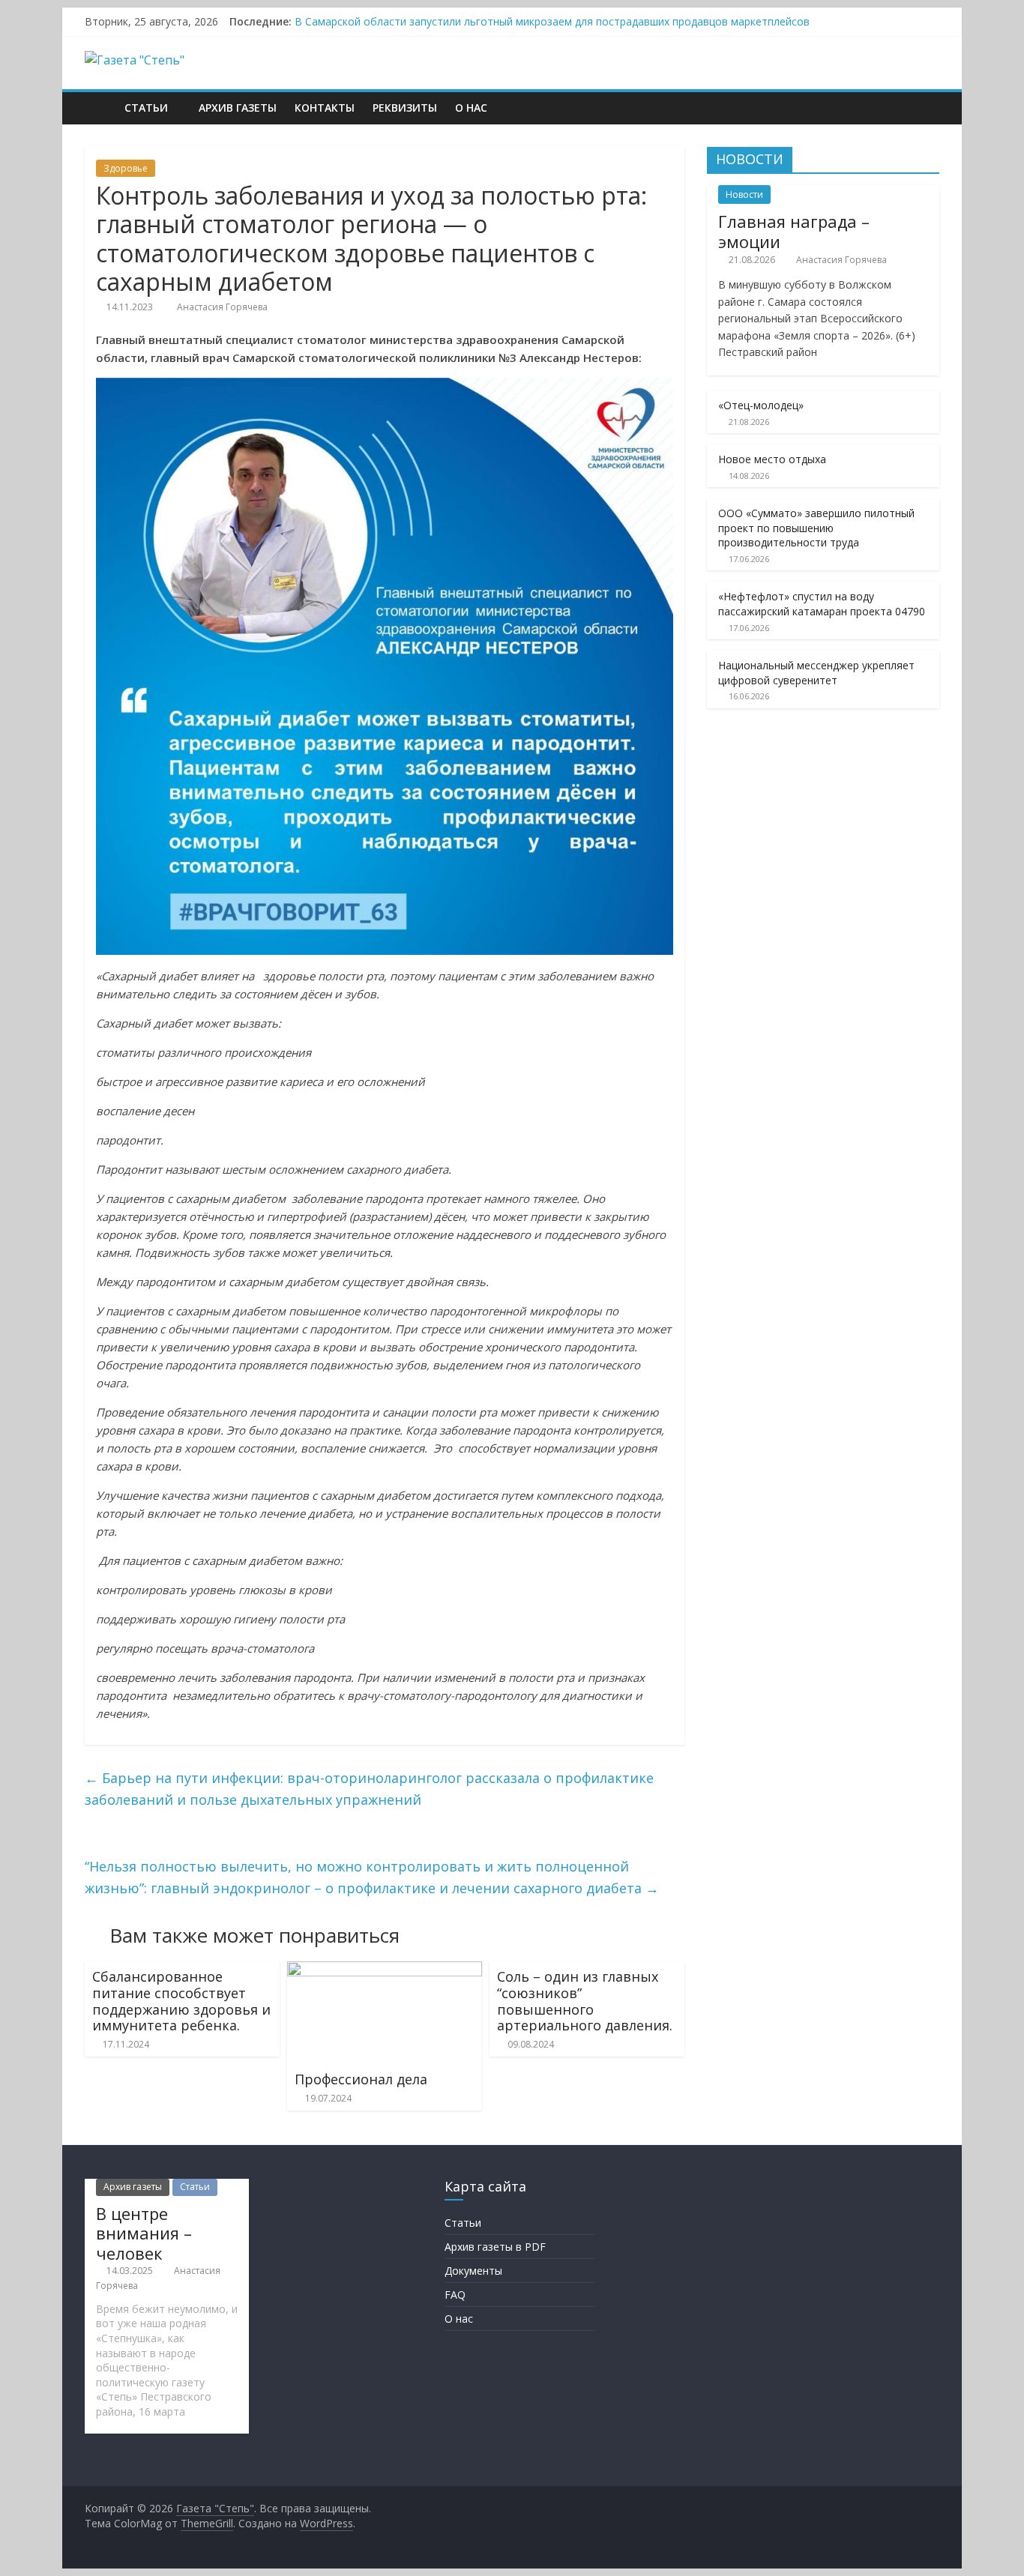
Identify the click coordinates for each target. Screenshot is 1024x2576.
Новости (744, 194)
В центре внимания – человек (144, 2233)
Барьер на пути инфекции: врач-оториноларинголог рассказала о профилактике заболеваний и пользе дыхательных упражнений (369, 1789)
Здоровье (126, 168)
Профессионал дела (361, 2079)
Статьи (146, 108)
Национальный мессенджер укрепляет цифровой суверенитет (816, 673)
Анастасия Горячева (222, 307)
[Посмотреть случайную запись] (924, 108)
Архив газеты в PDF (495, 2247)
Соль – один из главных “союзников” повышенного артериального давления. (585, 2001)
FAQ (455, 2295)
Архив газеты (238, 108)
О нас (471, 108)
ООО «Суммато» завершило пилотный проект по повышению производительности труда (816, 528)
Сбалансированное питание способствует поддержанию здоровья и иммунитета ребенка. (181, 2001)
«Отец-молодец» (761, 405)
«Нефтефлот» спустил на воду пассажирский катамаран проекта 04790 (822, 604)
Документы (473, 2271)
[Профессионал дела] (385, 1970)
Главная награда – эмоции (794, 231)
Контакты (325, 108)
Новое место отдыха (772, 459)
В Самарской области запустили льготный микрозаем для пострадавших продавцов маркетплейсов (552, 21)
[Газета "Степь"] (100, 108)
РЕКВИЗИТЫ (405, 108)
